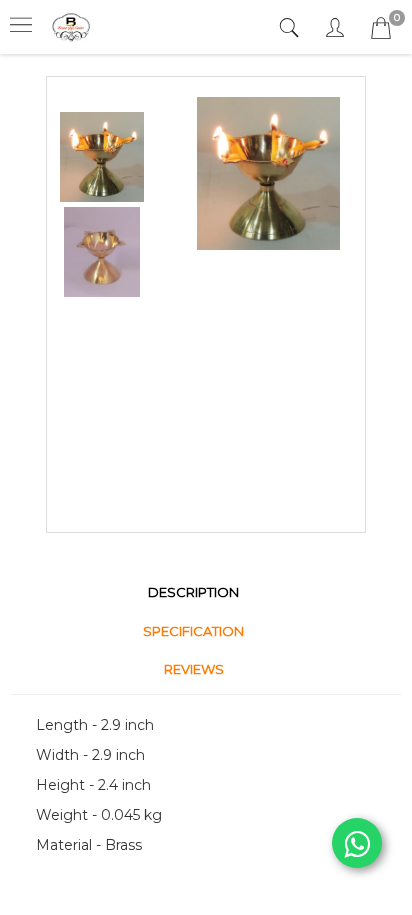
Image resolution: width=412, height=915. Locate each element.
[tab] (291, 28)
